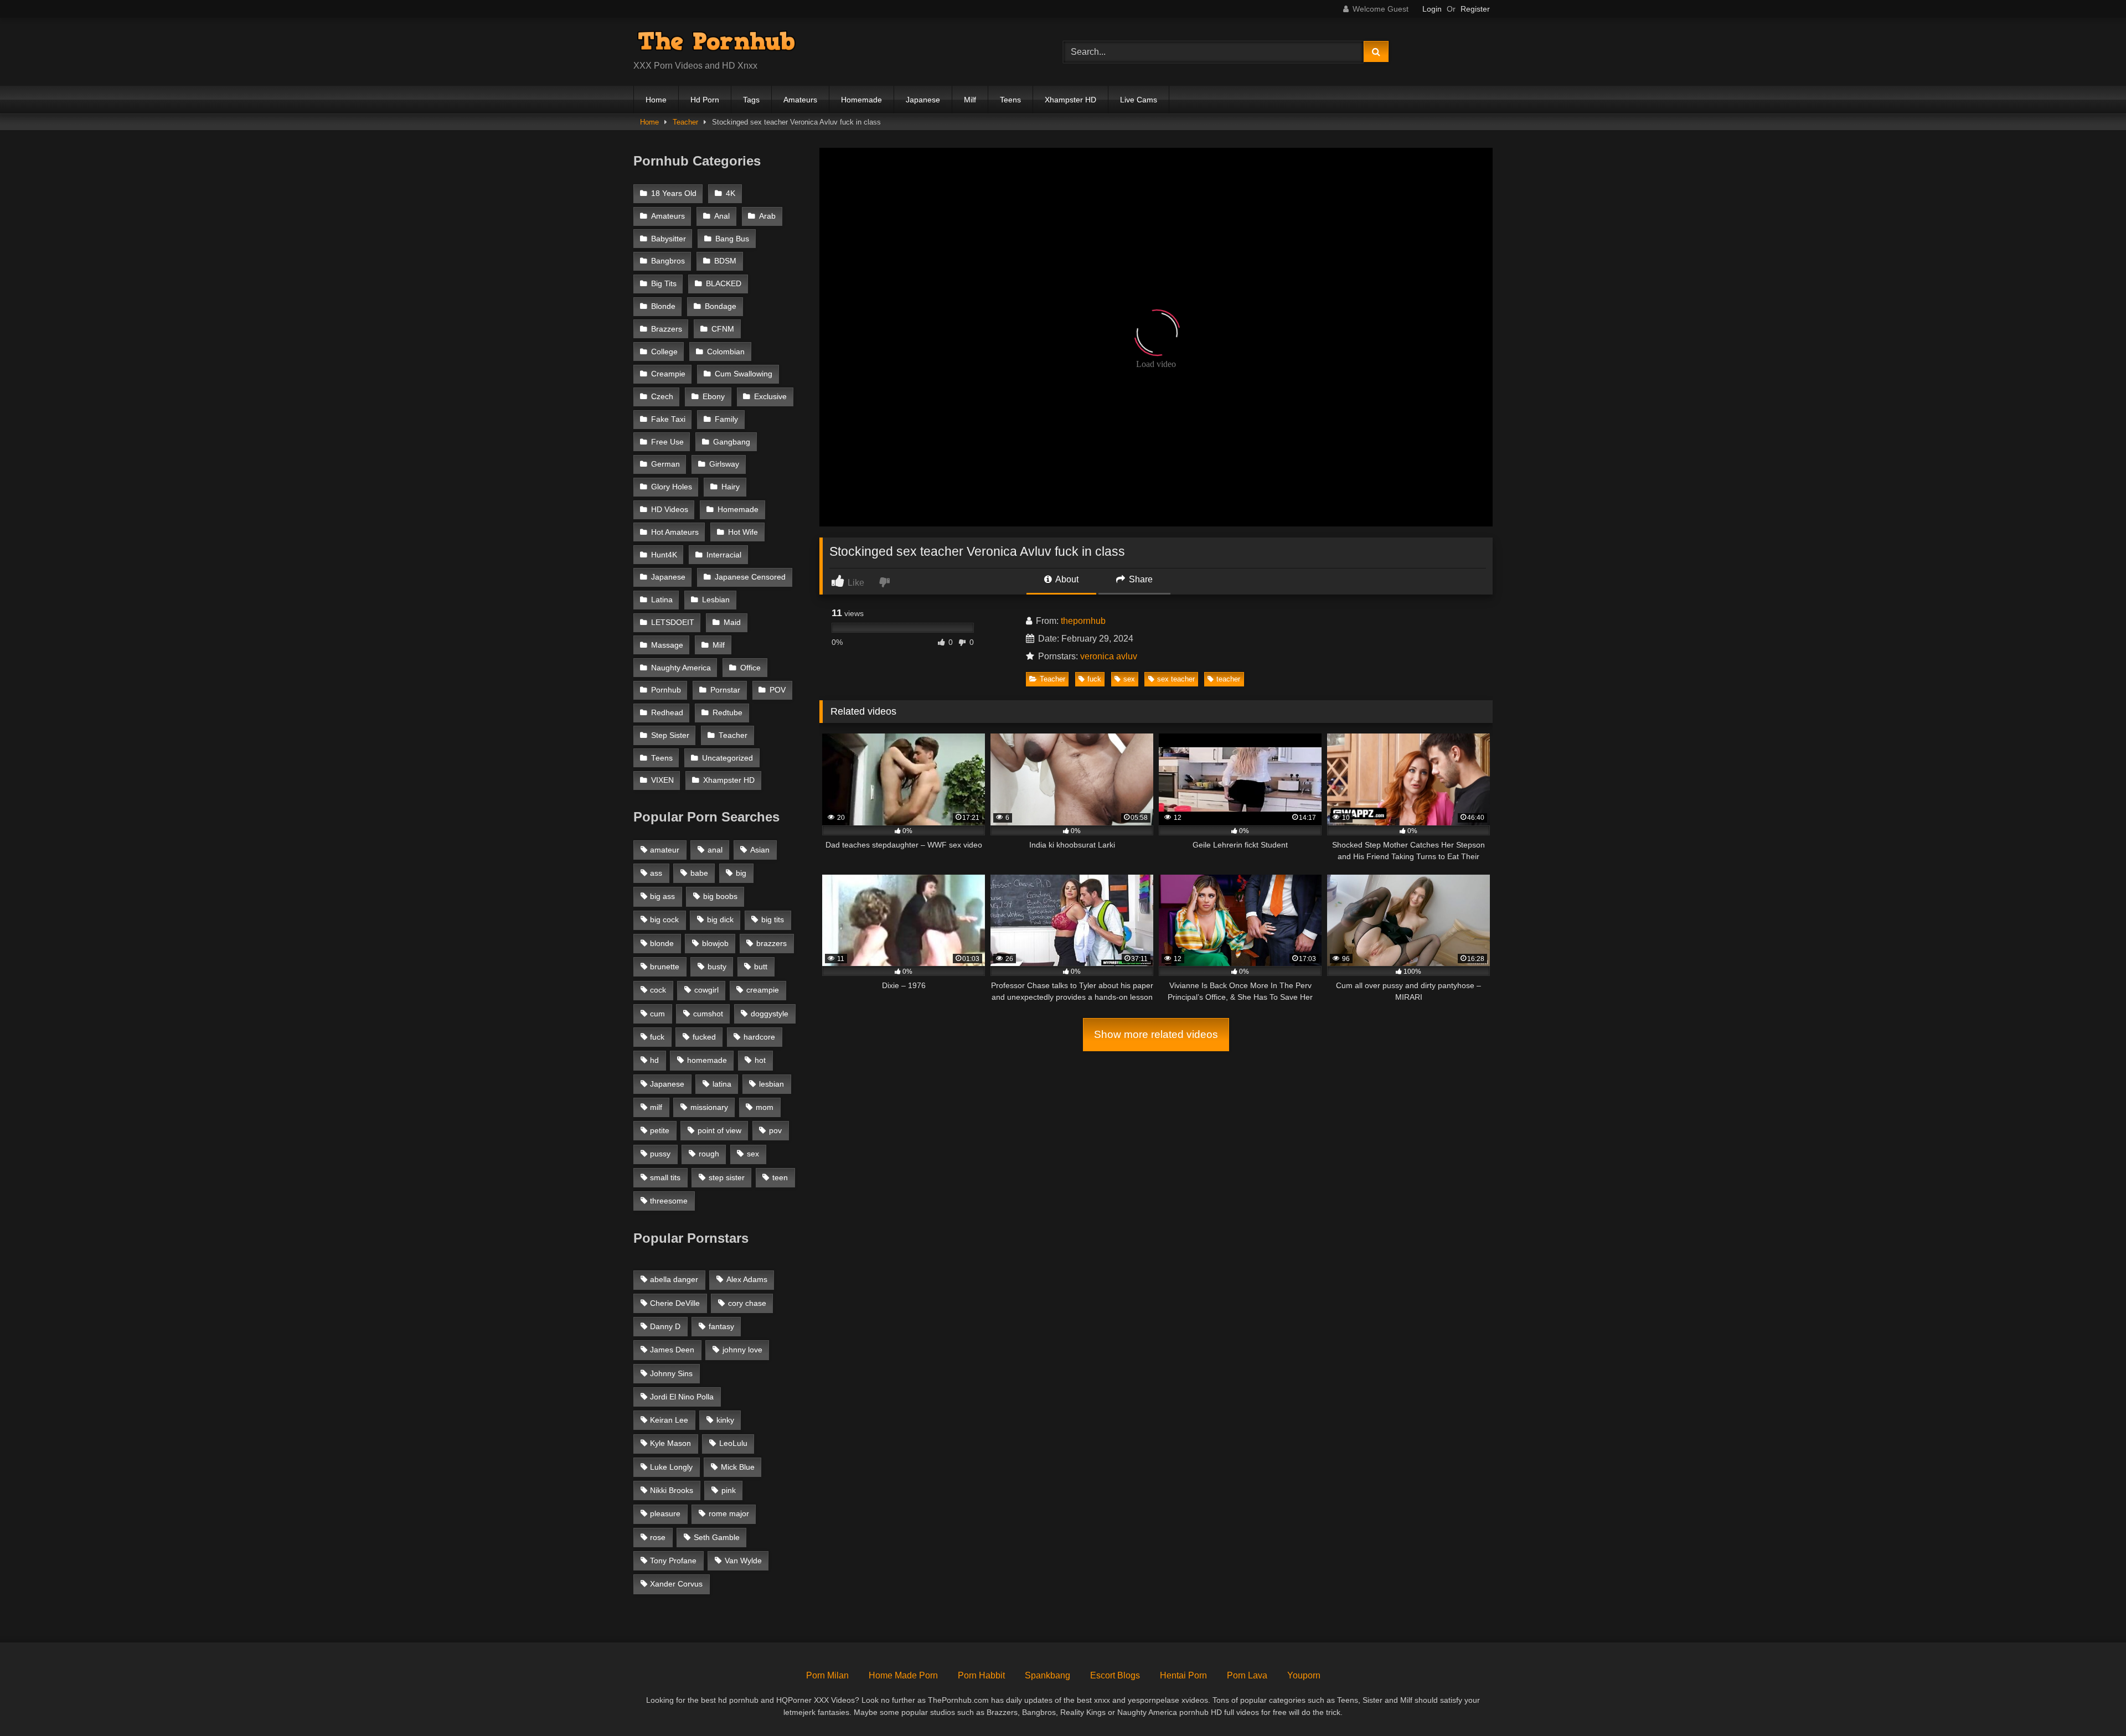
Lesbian (716, 600)
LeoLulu (733, 1443)
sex (1129, 679)
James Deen (672, 1350)
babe (699, 873)
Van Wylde (743, 1561)
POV (778, 690)
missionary (709, 1107)
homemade (707, 1060)
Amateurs (800, 100)
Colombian (726, 352)
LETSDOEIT (673, 622)
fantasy (721, 1326)
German (665, 464)
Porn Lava (1247, 1675)
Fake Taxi (668, 419)
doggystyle (770, 1014)
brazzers (772, 943)
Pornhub (666, 690)
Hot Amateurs (675, 532)
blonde (662, 943)
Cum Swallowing (744, 374)
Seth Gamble (717, 1537)
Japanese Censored (750, 577)
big (741, 873)
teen (780, 1177)
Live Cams (1139, 100)
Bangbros (668, 261)
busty (717, 967)
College (664, 352)
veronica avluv (1109, 656)
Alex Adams (747, 1279)
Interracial (724, 555)
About (1066, 579)
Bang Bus (732, 239)
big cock (664, 919)
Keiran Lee (669, 1420)
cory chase (747, 1303)
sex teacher (1176, 679)
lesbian (772, 1084)
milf (656, 1107)
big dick (720, 919)
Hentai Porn (1183, 1675)
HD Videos (670, 510)
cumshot (708, 1014)
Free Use (667, 442)
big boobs (720, 896)
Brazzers (667, 329)
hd (654, 1060)
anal (715, 850)
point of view (719, 1130)
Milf (970, 100)
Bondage (721, 306)
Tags (751, 100)
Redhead (667, 713)
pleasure (665, 1513)
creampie (763, 990)
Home (656, 100)
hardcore (759, 1037)
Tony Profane (673, 1561)
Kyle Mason (670, 1443)
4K (731, 193)
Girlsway (724, 464)
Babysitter (669, 239)
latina (722, 1084)
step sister (727, 1177)
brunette (665, 967)
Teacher (685, 122)
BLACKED (724, 284)
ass (656, 873)
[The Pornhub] (716, 43)
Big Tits (664, 284)
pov (775, 1130)
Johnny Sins (671, 1373)
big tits (773, 919)
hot (760, 1060)
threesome (669, 1201)
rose (658, 1537)
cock (658, 990)
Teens (1010, 100)
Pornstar (725, 690)
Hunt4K (664, 555)
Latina (662, 600)
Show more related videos (1156, 1034)
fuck (1094, 679)
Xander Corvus (676, 1584)
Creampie (668, 374)
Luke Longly (671, 1467)
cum (657, 1014)
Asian (760, 850)
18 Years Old (674, 193)
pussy (660, 1154)
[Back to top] (2092, 1703)
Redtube (727, 713)
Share (1140, 579)
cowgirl (706, 990)
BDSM (725, 261)
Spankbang (1047, 1675)
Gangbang (732, 442)
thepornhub (1083, 621)
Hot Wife (743, 532)
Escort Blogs (1115, 1675)
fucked (704, 1037)
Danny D (665, 1326)
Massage (667, 645)
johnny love (742, 1350)
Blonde (663, 306)
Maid (732, 622)
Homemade (861, 100)
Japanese (923, 100)
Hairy (731, 487)
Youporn (1304, 1675)
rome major (729, 1513)
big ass (662, 896)
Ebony (714, 397)
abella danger (674, 1279)
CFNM (723, 329)
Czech (662, 397)
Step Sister (670, 735)
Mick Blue (738, 1467)
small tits (665, 1177)
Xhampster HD (1070, 100)
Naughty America (681, 668)
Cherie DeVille (675, 1303)
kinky (725, 1420)
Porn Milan (827, 1675)
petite (660, 1130)
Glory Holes (672, 487)
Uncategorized (727, 758)
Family (726, 419)
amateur (665, 850)
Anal (722, 216)
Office (750, 668)
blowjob (715, 943)
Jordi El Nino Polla (682, 1397)
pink (729, 1490)
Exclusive (770, 397)
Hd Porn (705, 100)
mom (765, 1107)
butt (761, 967)
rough (709, 1154)
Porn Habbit (981, 1675)
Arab (767, 216)
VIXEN (662, 780)
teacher (1228, 679)
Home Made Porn (903, 1675)
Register (1475, 9)
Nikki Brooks (672, 1490)
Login (1432, 9)
